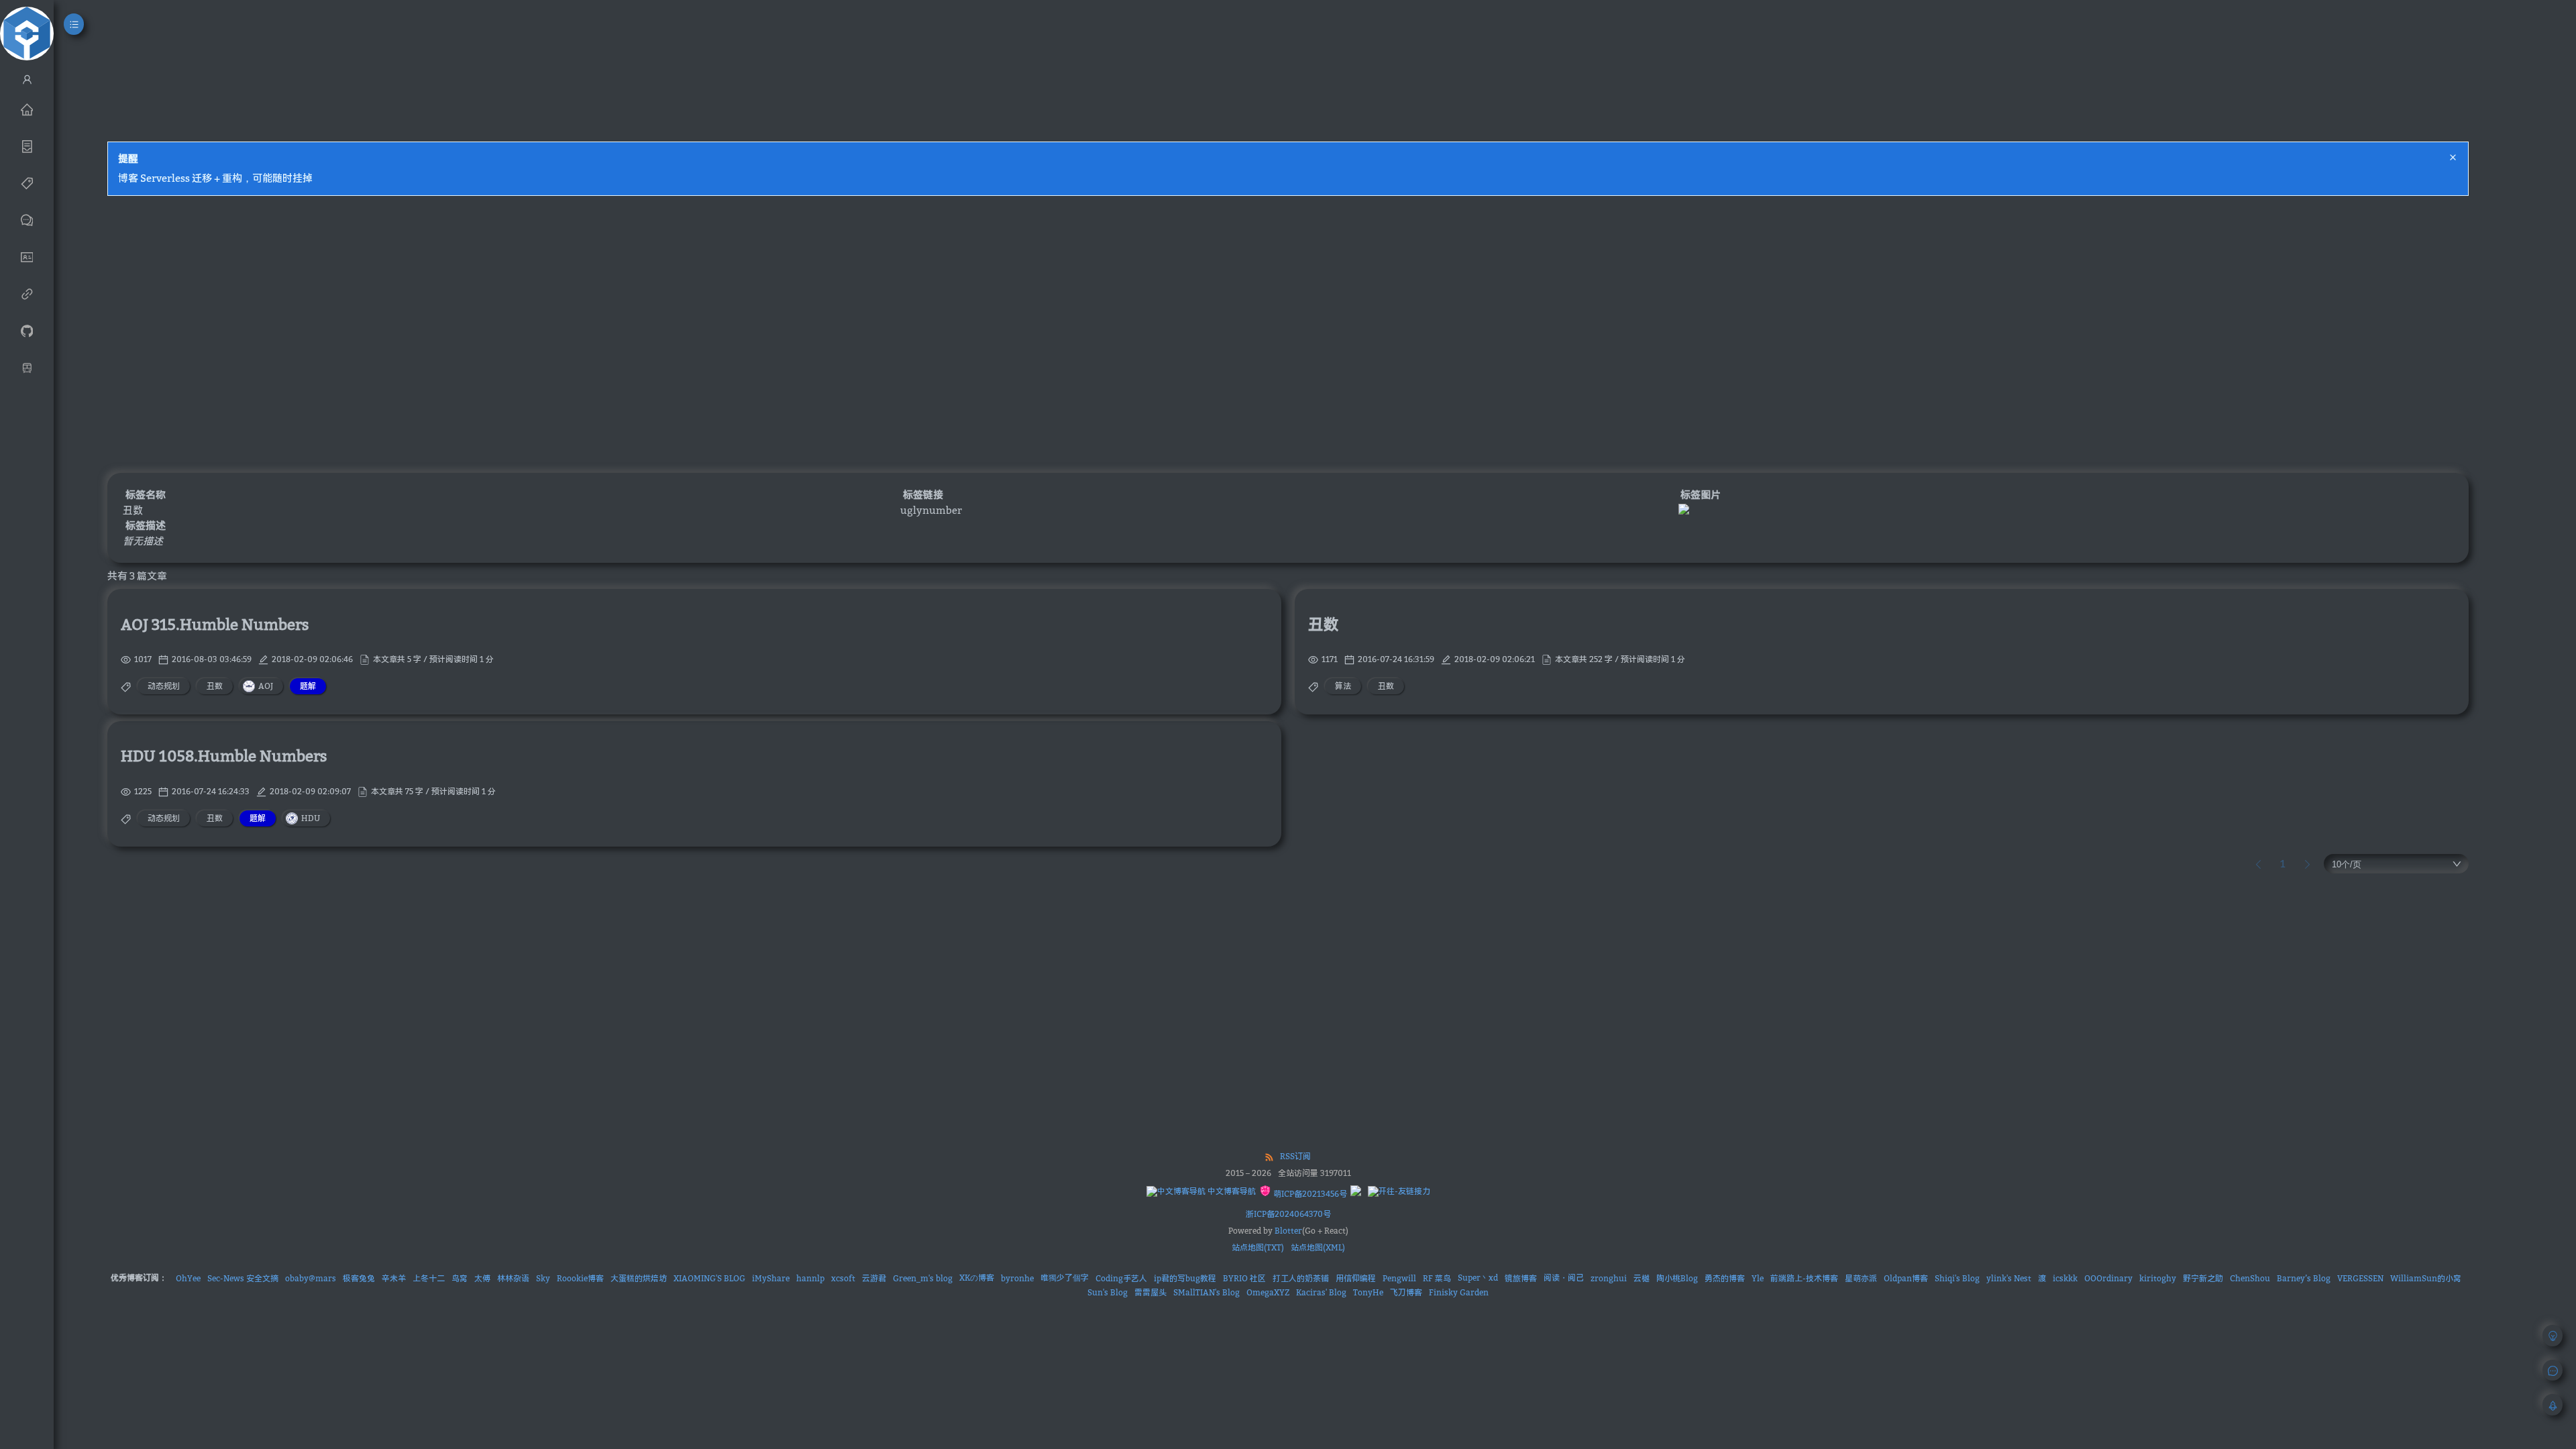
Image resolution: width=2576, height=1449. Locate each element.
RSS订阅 (1295, 1156)
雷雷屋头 (1150, 1292)
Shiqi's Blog (1957, 1278)
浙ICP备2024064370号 (1288, 1214)
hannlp (810, 1278)
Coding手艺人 (1121, 1278)
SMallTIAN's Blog (1206, 1292)
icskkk (2065, 1278)
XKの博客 (977, 1278)
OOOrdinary (2108, 1278)
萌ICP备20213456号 (1309, 1194)
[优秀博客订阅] (27, 293)
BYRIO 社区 (1244, 1278)
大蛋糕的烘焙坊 (639, 1278)
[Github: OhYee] (27, 330)
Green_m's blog (923, 1278)
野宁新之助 (2203, 1278)
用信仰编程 (1356, 1278)
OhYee (188, 1278)
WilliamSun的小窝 (2426, 1278)
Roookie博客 (580, 1278)
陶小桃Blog (1677, 1278)
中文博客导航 (1231, 1191)
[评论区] (27, 219)
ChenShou (2250, 1278)
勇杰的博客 (1725, 1278)
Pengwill (1399, 1278)
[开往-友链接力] (1399, 1191)
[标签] (27, 182)
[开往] (27, 367)
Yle (1758, 1278)
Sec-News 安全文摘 (243, 1278)
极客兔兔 (359, 1278)
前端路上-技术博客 (1804, 1278)
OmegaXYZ (1268, 1292)
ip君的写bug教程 (1185, 1278)
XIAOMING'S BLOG (709, 1278)
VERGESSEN (2360, 1278)
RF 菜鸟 (1437, 1278)
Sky (543, 1278)
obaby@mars (311, 1278)
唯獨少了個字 (1065, 1278)
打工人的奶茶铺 (1301, 1278)
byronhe (1017, 1278)
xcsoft (843, 1278)
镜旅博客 (1521, 1278)
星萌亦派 (1861, 1278)
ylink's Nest (2009, 1278)
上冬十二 (429, 1278)
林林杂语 (513, 1278)
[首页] (27, 109)
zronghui (1609, 1278)
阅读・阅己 (1564, 1278)
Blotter (1288, 1231)
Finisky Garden (1459, 1292)
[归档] (27, 146)
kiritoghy (2158, 1278)
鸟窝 (460, 1278)
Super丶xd (1478, 1278)
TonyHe (1368, 1292)
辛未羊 (394, 1278)
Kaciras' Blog (1321, 1292)
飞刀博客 (1406, 1292)
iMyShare (771, 1278)
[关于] (27, 256)
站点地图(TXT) (1258, 1247)
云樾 (1642, 1278)
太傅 (482, 1278)
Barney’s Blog (2304, 1278)
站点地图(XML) (1318, 1247)
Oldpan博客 (1906, 1278)
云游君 (874, 1278)
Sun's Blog (1108, 1292)
